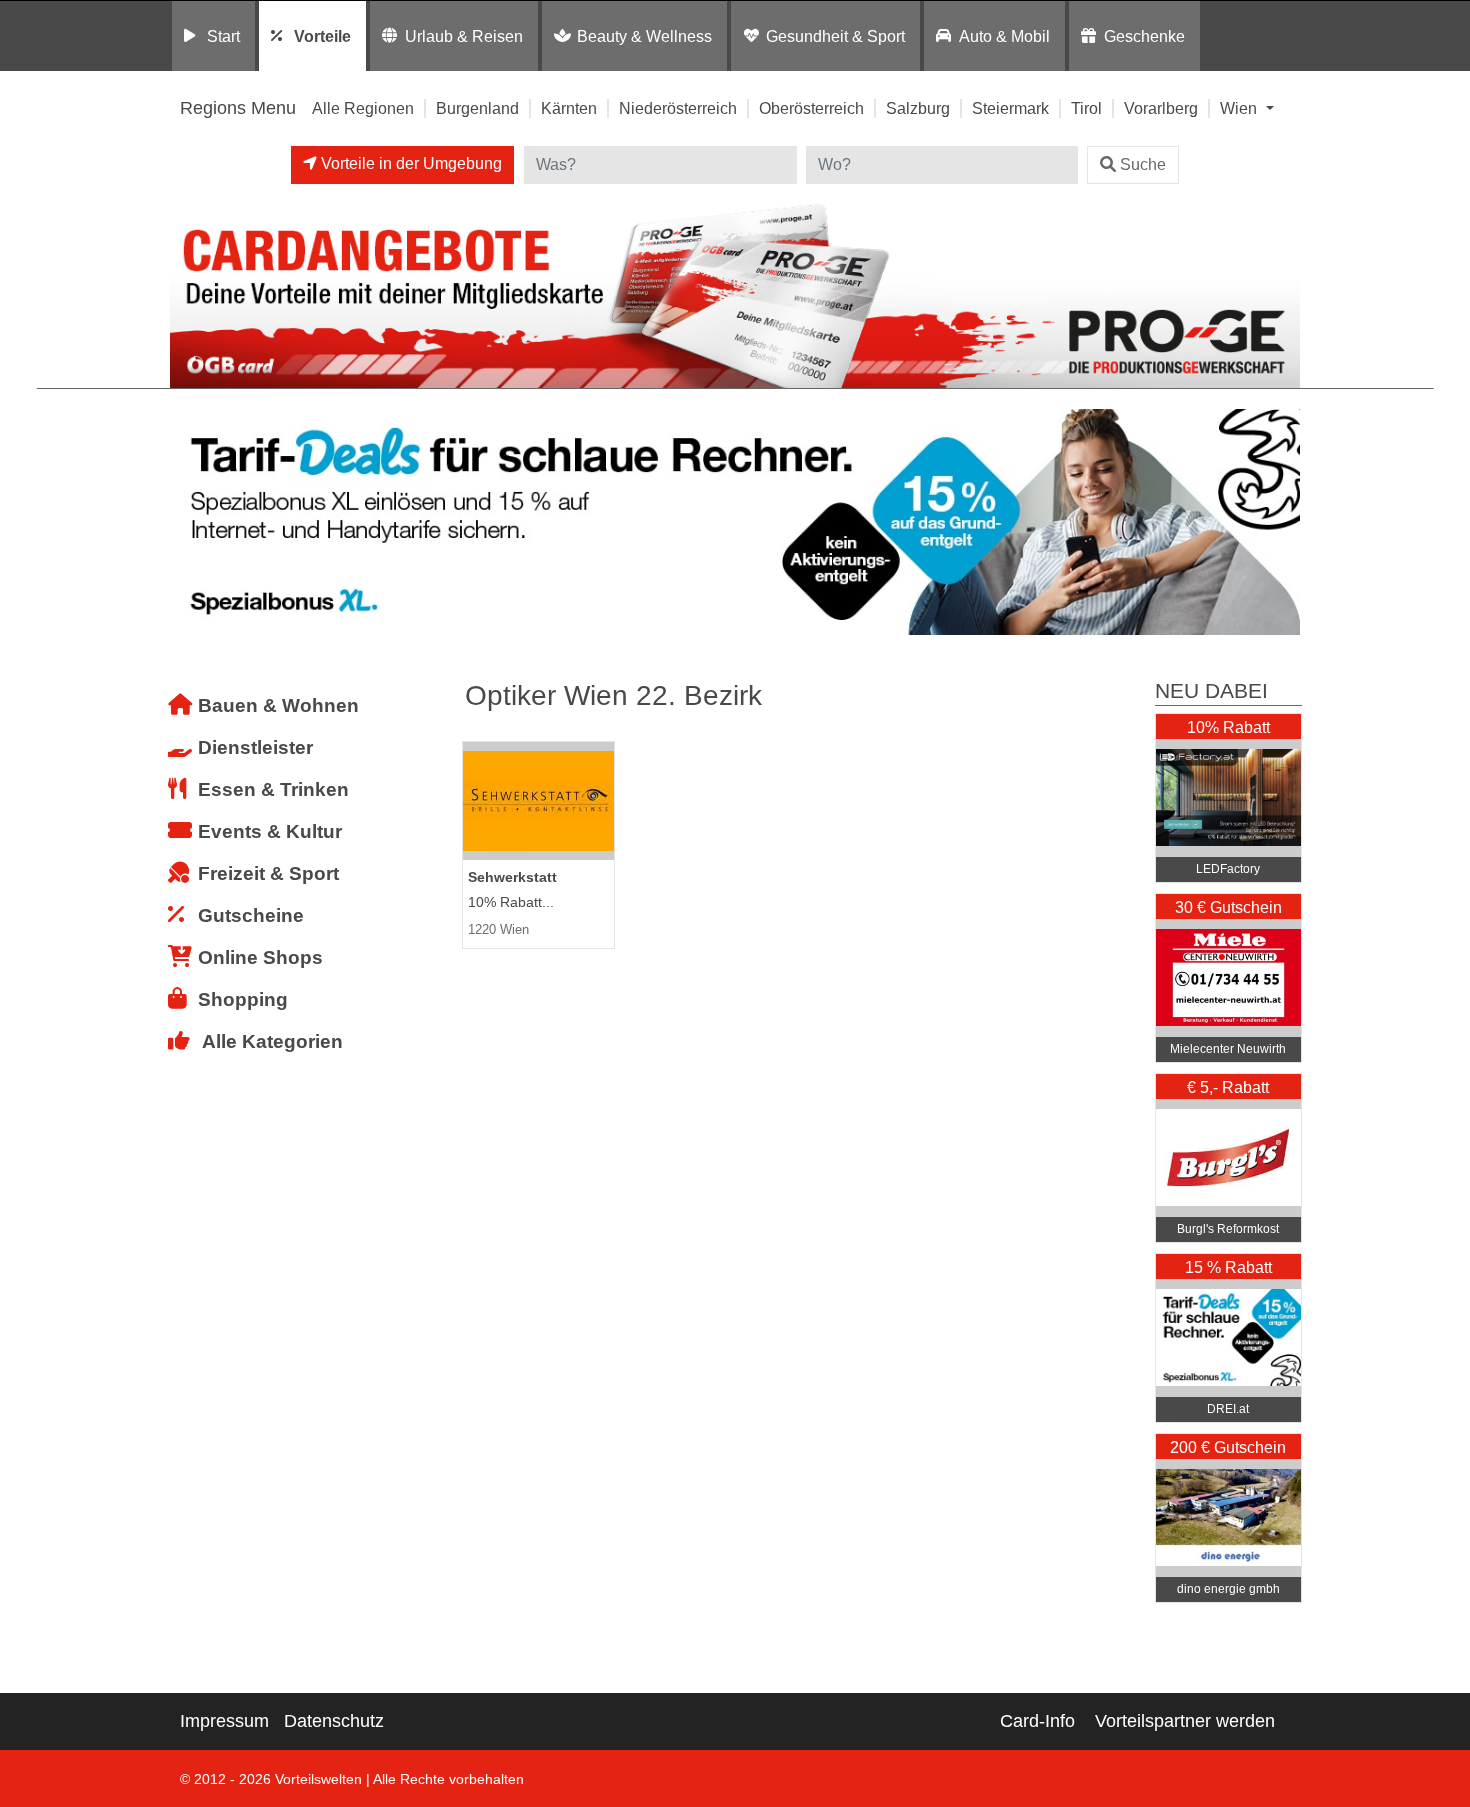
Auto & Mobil (1004, 36)
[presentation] (189, 522)
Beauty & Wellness (644, 36)
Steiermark (1010, 108)
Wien (1240, 108)
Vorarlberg (1161, 108)
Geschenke (1144, 36)
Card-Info (1037, 1721)
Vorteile (322, 36)
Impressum (224, 1721)
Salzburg (918, 108)
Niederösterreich (678, 108)
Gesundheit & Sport (835, 36)
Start (223, 36)
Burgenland (477, 108)
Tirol (1086, 108)
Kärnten (569, 108)
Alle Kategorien (272, 1041)
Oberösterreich (811, 108)
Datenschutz (334, 1721)
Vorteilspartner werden (1185, 1721)
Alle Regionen (363, 108)
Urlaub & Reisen (464, 36)
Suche (1143, 164)
